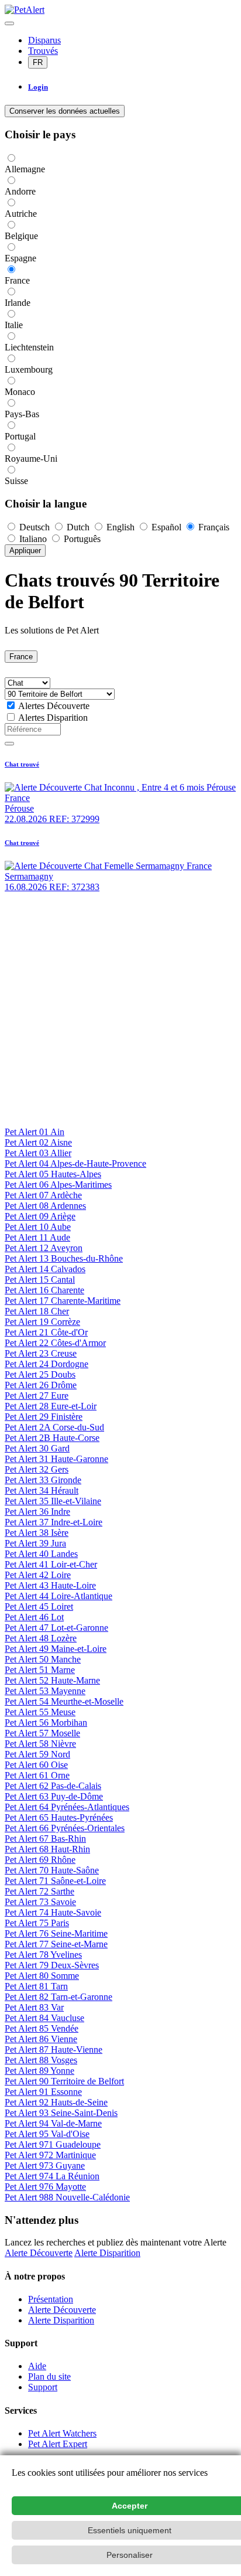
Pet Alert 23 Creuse (41, 1353)
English (120, 527)
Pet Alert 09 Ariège (40, 1216)
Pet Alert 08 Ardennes (45, 1206)
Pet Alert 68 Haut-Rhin (47, 1849)
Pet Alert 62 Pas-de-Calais (53, 1786)
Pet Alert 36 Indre (37, 1512)
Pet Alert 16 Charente (44, 1290)
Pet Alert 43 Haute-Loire (50, 1585)
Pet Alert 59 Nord (37, 1754)
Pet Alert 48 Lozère (41, 1638)
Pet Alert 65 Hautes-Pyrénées (59, 1817)
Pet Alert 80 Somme (42, 1976)
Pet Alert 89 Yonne (39, 2071)
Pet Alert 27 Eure (37, 1396)
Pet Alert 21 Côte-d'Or (46, 1332)
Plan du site (49, 2376)
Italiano (33, 539)
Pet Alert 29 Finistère (44, 1417)
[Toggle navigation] (9, 23)
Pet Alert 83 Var (34, 2007)
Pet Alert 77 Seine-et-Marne (56, 1944)
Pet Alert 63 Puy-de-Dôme (54, 1796)
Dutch (78, 527)
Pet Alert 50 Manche (43, 1659)
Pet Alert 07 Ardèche (43, 1195)
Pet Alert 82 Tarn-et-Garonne (58, 1997)
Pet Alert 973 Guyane (45, 2166)
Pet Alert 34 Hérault (42, 1490)
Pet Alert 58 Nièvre (40, 1744)
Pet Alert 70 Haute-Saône (52, 1870)
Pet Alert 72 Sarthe (39, 1891)
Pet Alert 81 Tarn (36, 1986)
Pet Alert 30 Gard (37, 1448)
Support (43, 2387)
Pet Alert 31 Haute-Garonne (56, 1459)
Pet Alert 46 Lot (34, 1617)
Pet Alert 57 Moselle (42, 1733)
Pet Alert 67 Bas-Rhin (45, 1839)
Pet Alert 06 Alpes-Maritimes (58, 1185)
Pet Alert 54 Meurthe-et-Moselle (64, 1701)
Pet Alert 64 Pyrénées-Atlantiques (67, 1807)
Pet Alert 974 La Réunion (52, 2176)
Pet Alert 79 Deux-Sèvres (52, 1965)
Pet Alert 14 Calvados (45, 1269)
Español (166, 527)
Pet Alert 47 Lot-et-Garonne (56, 1628)
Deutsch (35, 527)
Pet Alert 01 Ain (35, 1132)
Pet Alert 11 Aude (37, 1237)
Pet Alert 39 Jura (35, 1543)
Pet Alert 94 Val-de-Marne (53, 2123)
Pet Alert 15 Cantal (40, 1280)
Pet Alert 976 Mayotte (45, 2187)
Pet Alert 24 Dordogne (47, 1364)
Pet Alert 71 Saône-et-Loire (55, 1881)
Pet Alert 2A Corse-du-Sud (54, 1427)
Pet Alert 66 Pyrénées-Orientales (65, 1828)
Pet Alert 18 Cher (37, 1311)
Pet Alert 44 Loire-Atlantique (58, 1596)
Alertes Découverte (54, 706)
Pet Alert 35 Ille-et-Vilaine (53, 1501)
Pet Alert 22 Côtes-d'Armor (55, 1343)
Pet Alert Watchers (62, 2433)
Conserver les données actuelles (65, 111)
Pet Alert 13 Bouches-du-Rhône (64, 1258)
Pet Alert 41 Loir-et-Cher (51, 1564)
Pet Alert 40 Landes (41, 1554)
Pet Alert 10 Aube (38, 1227)
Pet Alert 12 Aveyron (44, 1248)
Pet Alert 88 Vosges (41, 2060)
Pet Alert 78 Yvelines (43, 1955)
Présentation (51, 2299)
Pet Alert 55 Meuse (40, 1712)
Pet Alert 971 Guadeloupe (53, 2144)
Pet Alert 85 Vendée (42, 2028)
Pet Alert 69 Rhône (40, 1860)
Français (213, 527)
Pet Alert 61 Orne (37, 1775)
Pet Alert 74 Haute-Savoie (53, 1912)
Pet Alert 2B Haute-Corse (52, 1438)
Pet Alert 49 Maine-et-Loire (56, 1649)
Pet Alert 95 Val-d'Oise (47, 2134)
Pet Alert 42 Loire (38, 1575)
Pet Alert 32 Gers (37, 1469)
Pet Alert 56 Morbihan (46, 1723)
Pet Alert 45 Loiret (39, 1606)
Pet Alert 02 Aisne (38, 1142)
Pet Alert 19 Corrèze (42, 1322)
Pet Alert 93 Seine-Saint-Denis (61, 2113)
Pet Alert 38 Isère (37, 1533)
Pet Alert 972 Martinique (50, 2155)
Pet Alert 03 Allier (38, 1153)
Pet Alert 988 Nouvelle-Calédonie (67, 2197)
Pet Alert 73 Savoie (40, 1902)
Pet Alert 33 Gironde (43, 1480)
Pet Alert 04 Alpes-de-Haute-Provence (75, 1163)
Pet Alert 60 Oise (36, 1765)
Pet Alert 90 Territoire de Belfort (64, 2081)
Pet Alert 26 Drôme (41, 1385)
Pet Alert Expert (58, 2444)
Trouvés (43, 51)
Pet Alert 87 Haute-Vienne (54, 2049)
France (21, 657)
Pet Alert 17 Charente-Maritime (63, 1301)
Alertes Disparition (53, 718)
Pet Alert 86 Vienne (41, 2039)
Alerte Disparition (107, 2253)
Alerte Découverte (39, 2253)
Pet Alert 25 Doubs (40, 1374)
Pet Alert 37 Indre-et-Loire (54, 1522)
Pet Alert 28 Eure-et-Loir (51, 1406)
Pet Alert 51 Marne (40, 1670)
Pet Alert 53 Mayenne (45, 1691)
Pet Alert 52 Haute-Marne (52, 1680)
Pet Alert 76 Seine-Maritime (56, 1933)
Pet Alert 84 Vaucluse (44, 2018)
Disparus (44, 40)
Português (81, 539)
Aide (37, 2366)
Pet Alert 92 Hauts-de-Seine (56, 2102)
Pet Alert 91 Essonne (43, 2092)
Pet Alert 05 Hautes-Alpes (53, 1174)
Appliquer (25, 551)
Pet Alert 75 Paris (37, 1923)
